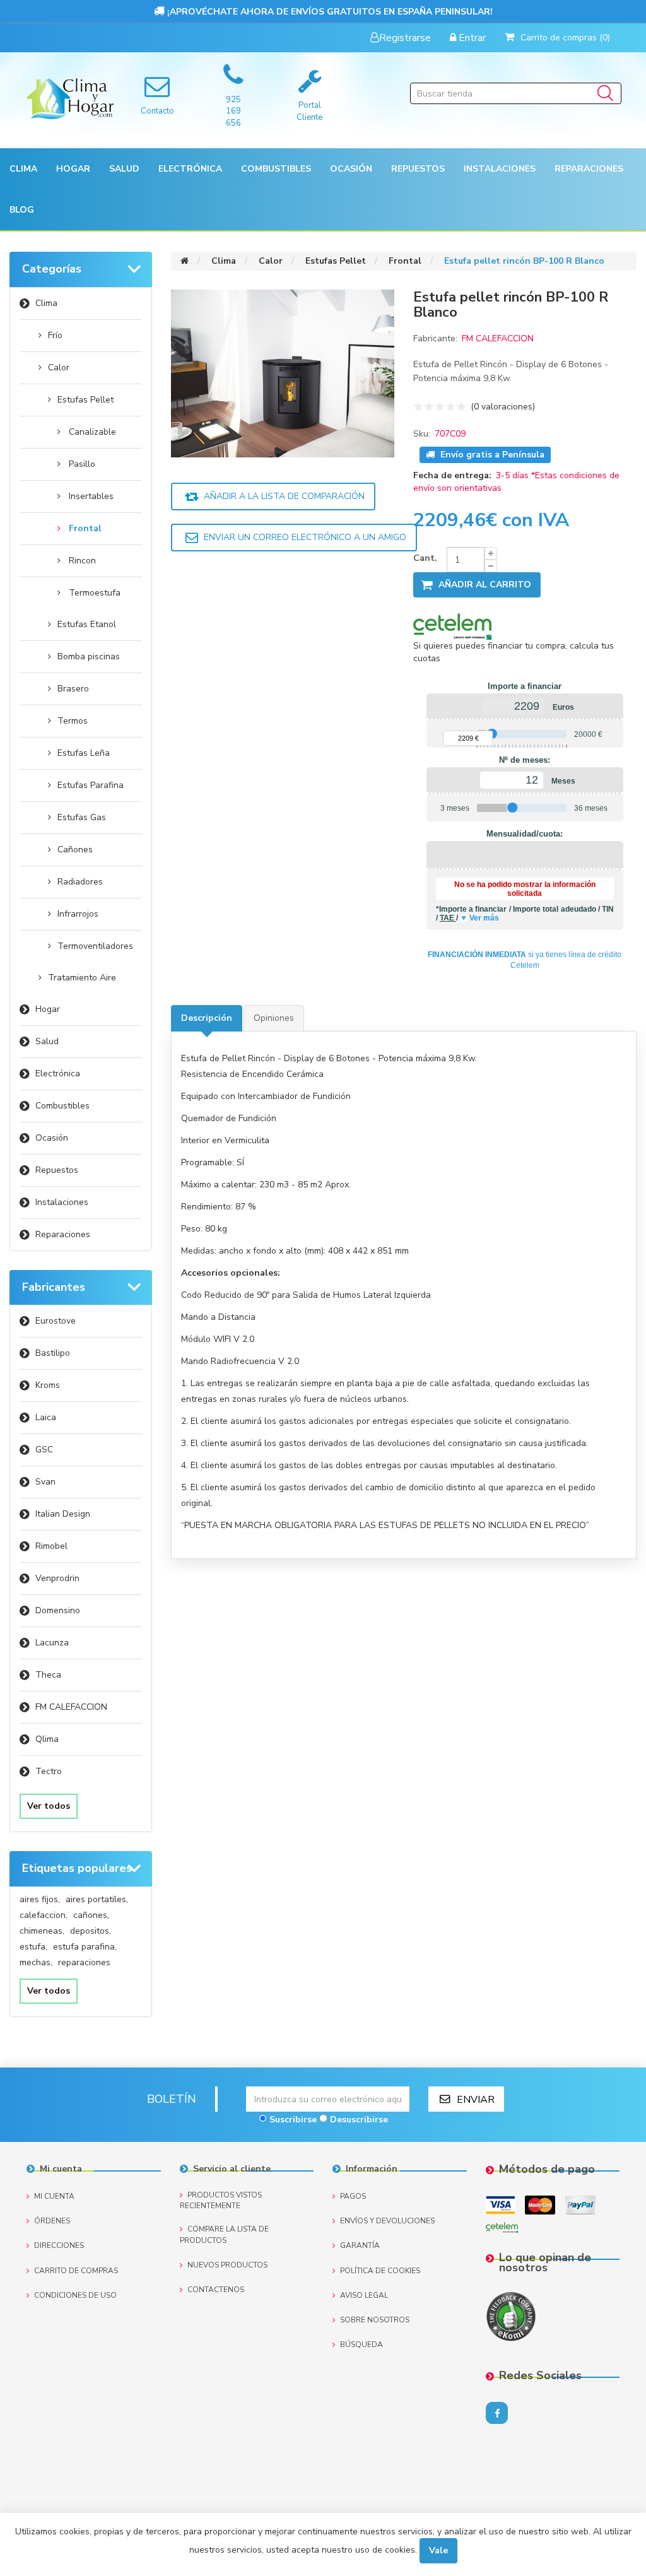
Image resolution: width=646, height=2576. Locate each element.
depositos (91, 1931)
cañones (91, 1915)
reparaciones (84, 1962)
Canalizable (92, 432)
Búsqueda (361, 2344)
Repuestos (57, 1170)
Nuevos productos (227, 2265)
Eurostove (56, 1321)
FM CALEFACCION (71, 1707)
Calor (59, 368)
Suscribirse (293, 2120)
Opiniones (274, 1018)
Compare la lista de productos (224, 2234)
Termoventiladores (95, 946)
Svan (45, 1482)
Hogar (48, 1009)
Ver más (484, 918)
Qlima (47, 1739)
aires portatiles (97, 1899)
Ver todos (49, 1806)
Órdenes (52, 2221)
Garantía (360, 2245)
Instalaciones (62, 1202)
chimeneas (42, 1931)
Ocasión (52, 1138)
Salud (47, 1041)
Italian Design (63, 1514)
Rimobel (51, 1546)
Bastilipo (53, 1353)
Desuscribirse (359, 2120)
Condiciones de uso (75, 2295)
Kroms (48, 1385)
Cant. (425, 558)
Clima (46, 303)
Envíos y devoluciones (387, 2221)
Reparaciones (589, 169)
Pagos (353, 2196)
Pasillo (82, 464)
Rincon (82, 561)
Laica (46, 1417)
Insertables (91, 496)
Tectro (49, 1771)
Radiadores (80, 882)
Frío (55, 335)
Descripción (207, 1018)
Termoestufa (95, 593)
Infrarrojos (78, 914)
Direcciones (59, 2245)
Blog (22, 210)
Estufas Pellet (85, 400)
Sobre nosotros (375, 2320)
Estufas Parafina (91, 785)
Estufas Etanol (87, 624)
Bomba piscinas (89, 656)
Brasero (73, 689)
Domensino (58, 1610)
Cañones (75, 850)
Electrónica (58, 1073)
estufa (33, 1947)
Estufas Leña (84, 753)
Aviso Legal (364, 2295)
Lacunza (52, 1643)
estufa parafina (85, 1947)
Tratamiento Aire (82, 978)
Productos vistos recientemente (221, 2200)
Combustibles (276, 169)
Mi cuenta (54, 2196)
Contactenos (216, 2290)
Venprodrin (57, 1578)
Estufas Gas (82, 817)
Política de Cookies (380, 2271)
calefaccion (44, 1915)
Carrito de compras (76, 2271)
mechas (36, 1962)
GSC (44, 1450)
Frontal (85, 528)
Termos (73, 721)
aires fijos (40, 1899)
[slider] (492, 734)
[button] (23, 169)
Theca (48, 1675)
